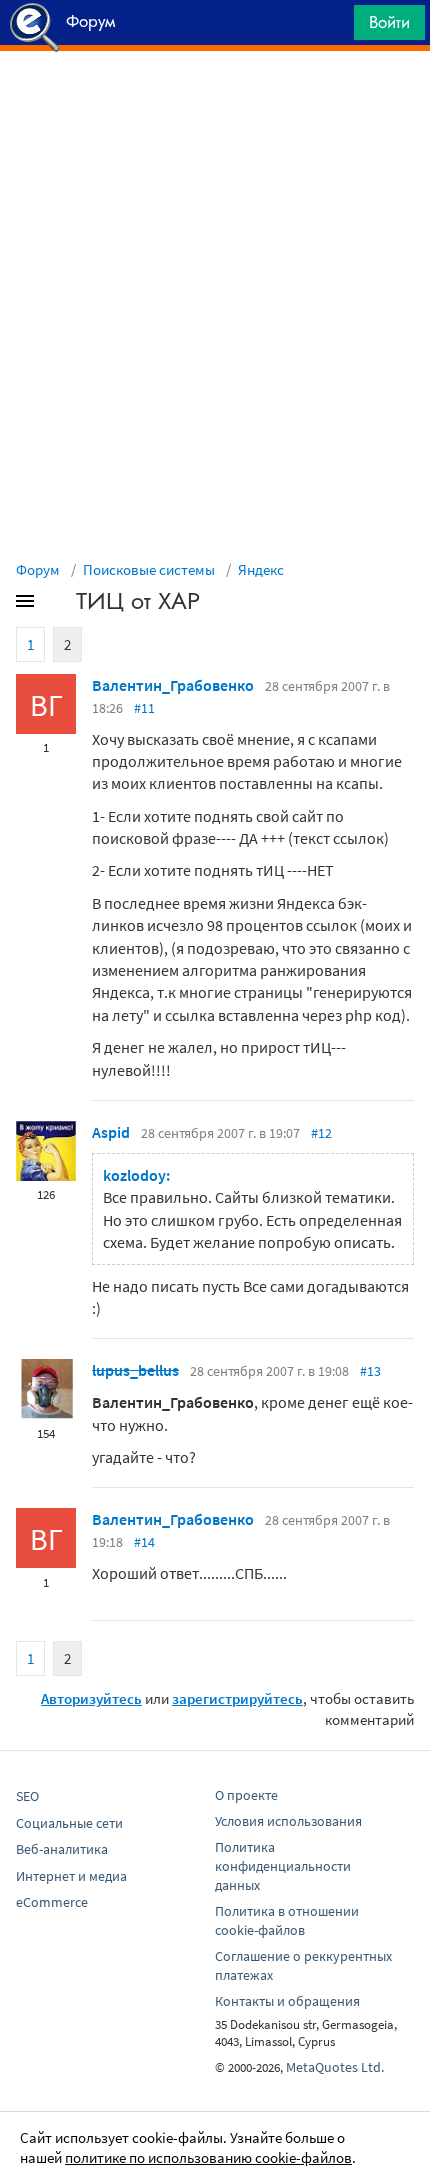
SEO (27, 1796)
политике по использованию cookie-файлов (208, 2157)
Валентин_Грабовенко (173, 685)
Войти (389, 22)
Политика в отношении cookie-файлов (287, 1920)
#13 (370, 1371)
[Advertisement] (215, 101)
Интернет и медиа (71, 1876)
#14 (144, 1542)
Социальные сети (69, 1823)
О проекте (246, 1795)
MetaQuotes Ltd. (335, 2067)
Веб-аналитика (62, 1849)
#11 (144, 708)
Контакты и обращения (287, 2001)
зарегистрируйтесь (237, 1698)
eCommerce (52, 1902)
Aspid (111, 1132)
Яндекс (261, 569)
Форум (38, 569)
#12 (321, 1133)
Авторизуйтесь (91, 1698)
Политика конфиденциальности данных (283, 1866)
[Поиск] (332, 27)
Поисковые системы (149, 569)
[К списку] (58, 605)
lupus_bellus (135, 1370)
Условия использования (288, 1821)
